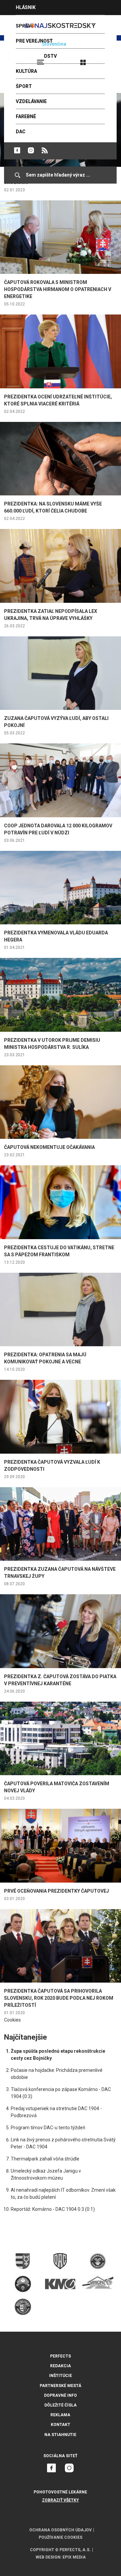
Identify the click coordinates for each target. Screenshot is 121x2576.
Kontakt (61, 2425)
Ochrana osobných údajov (61, 2530)
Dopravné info (61, 2395)
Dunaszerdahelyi (17, 150)
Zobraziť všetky (61, 2500)
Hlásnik (26, 7)
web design (48, 2557)
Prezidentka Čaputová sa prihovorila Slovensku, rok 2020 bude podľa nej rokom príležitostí (59, 1998)
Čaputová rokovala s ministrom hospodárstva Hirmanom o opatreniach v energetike (58, 289)
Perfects (61, 2356)
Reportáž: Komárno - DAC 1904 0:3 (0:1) (53, 2209)
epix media (74, 2557)
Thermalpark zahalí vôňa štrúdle (45, 2159)
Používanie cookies (61, 2537)
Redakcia (61, 2366)
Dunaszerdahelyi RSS (45, 150)
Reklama (60, 2415)
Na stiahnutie (60, 2435)
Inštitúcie (61, 2376)
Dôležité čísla (61, 2405)
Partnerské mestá (61, 2386)
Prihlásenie (105, 59)
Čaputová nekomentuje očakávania (49, 1147)
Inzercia (27, 22)
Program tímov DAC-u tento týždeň (48, 2128)
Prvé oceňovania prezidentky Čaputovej (56, 1891)
